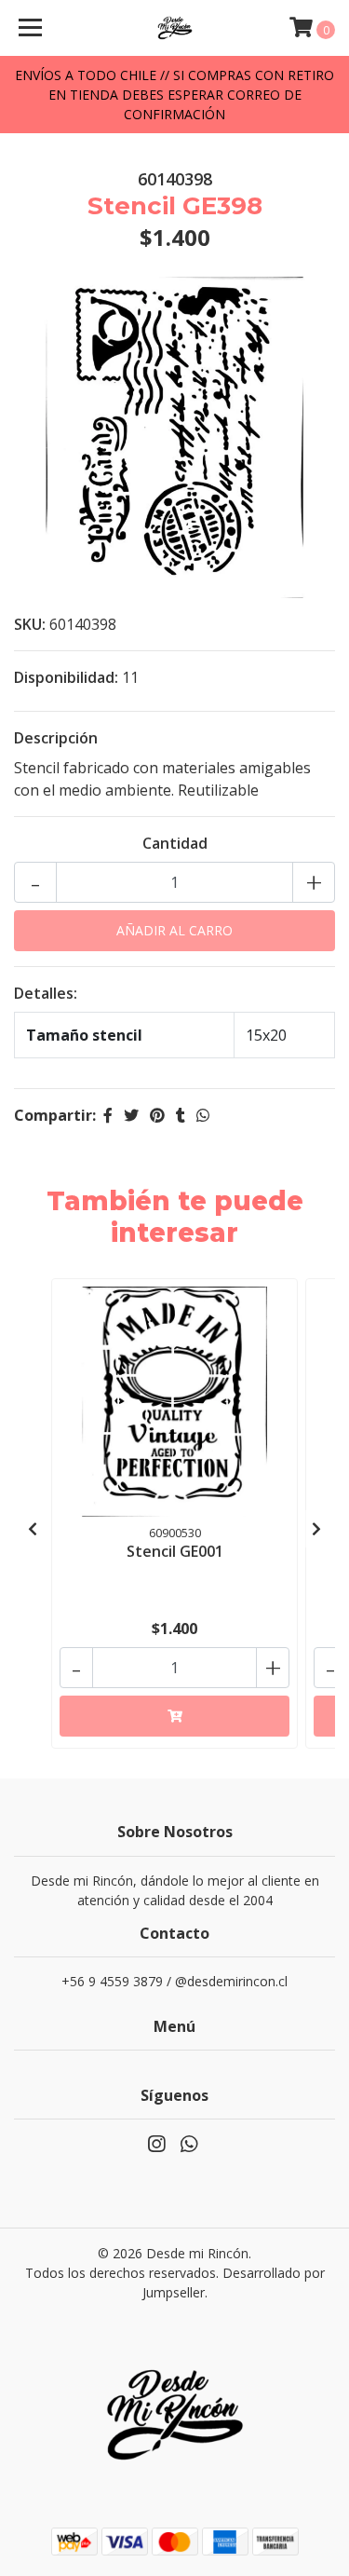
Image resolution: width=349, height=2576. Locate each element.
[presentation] (33, 1529)
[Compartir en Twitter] (131, 1115)
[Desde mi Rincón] (175, 28)
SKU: (30, 624)
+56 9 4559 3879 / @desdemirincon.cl (174, 1981)
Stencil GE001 (175, 1551)
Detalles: (46, 993)
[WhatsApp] (188, 2147)
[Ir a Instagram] (156, 2147)
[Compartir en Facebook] (108, 1115)
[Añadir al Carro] (174, 1716)
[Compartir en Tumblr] (181, 1115)
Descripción (56, 738)
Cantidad (175, 843)
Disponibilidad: (66, 677)
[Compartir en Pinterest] (157, 1115)
